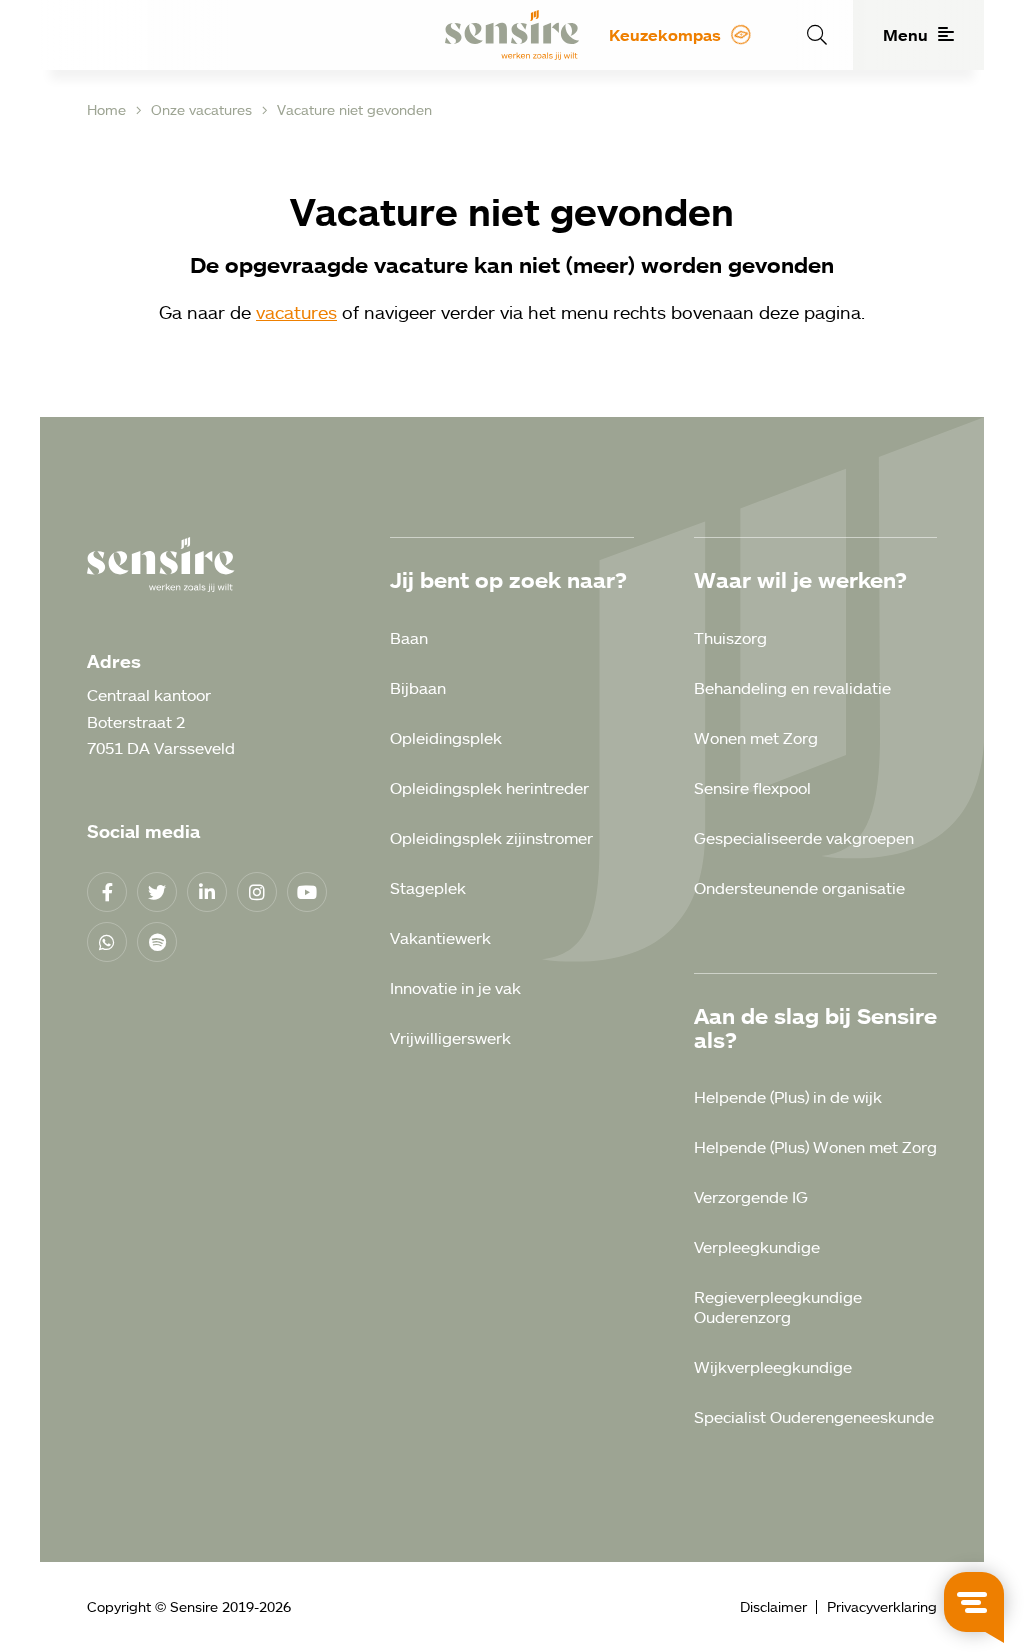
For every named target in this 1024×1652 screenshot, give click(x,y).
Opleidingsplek (446, 738)
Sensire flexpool (752, 788)
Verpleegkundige (757, 1247)
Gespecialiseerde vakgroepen (804, 838)
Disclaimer (773, 1606)
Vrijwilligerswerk (450, 1038)
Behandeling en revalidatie (792, 688)
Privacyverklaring (882, 1606)
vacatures (296, 312)
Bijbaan (418, 688)
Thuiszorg (730, 638)
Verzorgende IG (751, 1197)
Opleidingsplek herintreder (489, 788)
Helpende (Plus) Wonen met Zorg (815, 1147)
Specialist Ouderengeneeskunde (814, 1417)
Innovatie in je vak (455, 988)
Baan (409, 638)
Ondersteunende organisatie (799, 888)
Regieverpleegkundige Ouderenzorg (778, 1307)
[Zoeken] (815, 35)
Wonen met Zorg (756, 738)
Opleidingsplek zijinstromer (491, 838)
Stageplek (428, 888)
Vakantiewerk (440, 938)
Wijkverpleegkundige (773, 1367)
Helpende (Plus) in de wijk (788, 1097)
